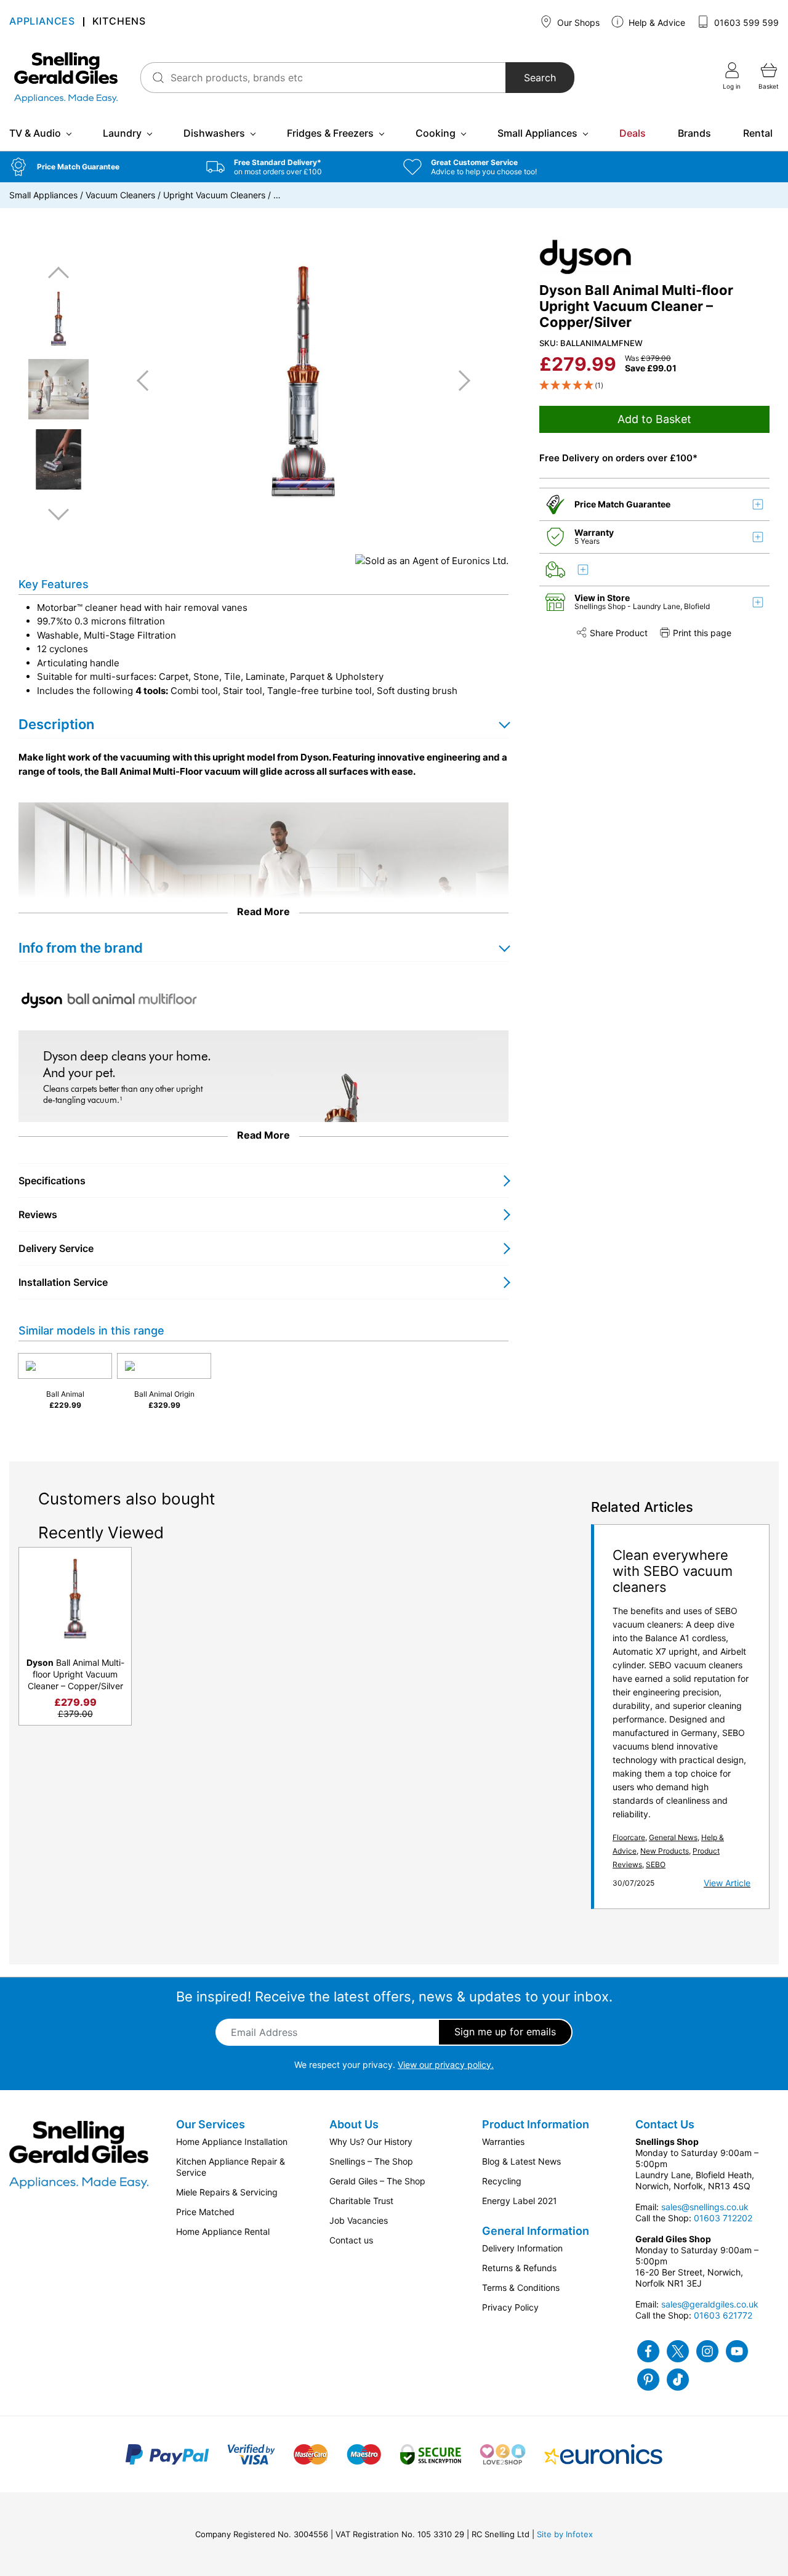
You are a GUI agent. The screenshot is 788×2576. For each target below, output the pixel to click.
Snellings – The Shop (371, 2161)
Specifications (52, 1181)
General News (673, 1837)
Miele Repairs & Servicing (227, 2192)
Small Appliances (537, 133)
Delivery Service (56, 1248)
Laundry (122, 133)
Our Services (211, 2124)
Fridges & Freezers (330, 133)
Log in (732, 86)
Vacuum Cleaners (120, 195)
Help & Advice (656, 22)
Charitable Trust (361, 2201)
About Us (354, 2124)
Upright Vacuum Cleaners (214, 195)
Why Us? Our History (371, 2142)
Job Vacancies (359, 2220)
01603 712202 (723, 2218)
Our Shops (577, 22)
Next (58, 514)
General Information (536, 2231)
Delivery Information (522, 2248)
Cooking (436, 133)
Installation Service (63, 1282)
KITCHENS (119, 22)
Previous (58, 273)
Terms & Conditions (521, 2287)
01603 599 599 (745, 22)
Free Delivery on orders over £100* (618, 458)
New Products (665, 1851)
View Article (727, 1883)
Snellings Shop (601, 606)
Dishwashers (214, 133)
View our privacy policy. (446, 2065)
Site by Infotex (565, 2534)
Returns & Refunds (519, 2268)
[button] (98, 167)
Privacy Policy (510, 2307)
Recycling (502, 2181)
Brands (694, 133)
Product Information (536, 2124)
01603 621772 (723, 2315)
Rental (758, 133)
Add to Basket (654, 419)
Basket (769, 86)
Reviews (38, 1214)
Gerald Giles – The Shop (377, 2181)
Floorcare (629, 1837)
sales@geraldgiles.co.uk (710, 2304)
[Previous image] (147, 381)
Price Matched (205, 2212)
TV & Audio (35, 133)
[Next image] (460, 381)
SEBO (656, 1864)
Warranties (503, 2142)
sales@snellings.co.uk (705, 2207)
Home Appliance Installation (232, 2142)
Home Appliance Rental (223, 2231)
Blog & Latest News (521, 2161)
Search (540, 78)
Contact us (351, 2240)
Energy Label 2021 (520, 2201)
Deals (633, 133)
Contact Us (665, 2124)
